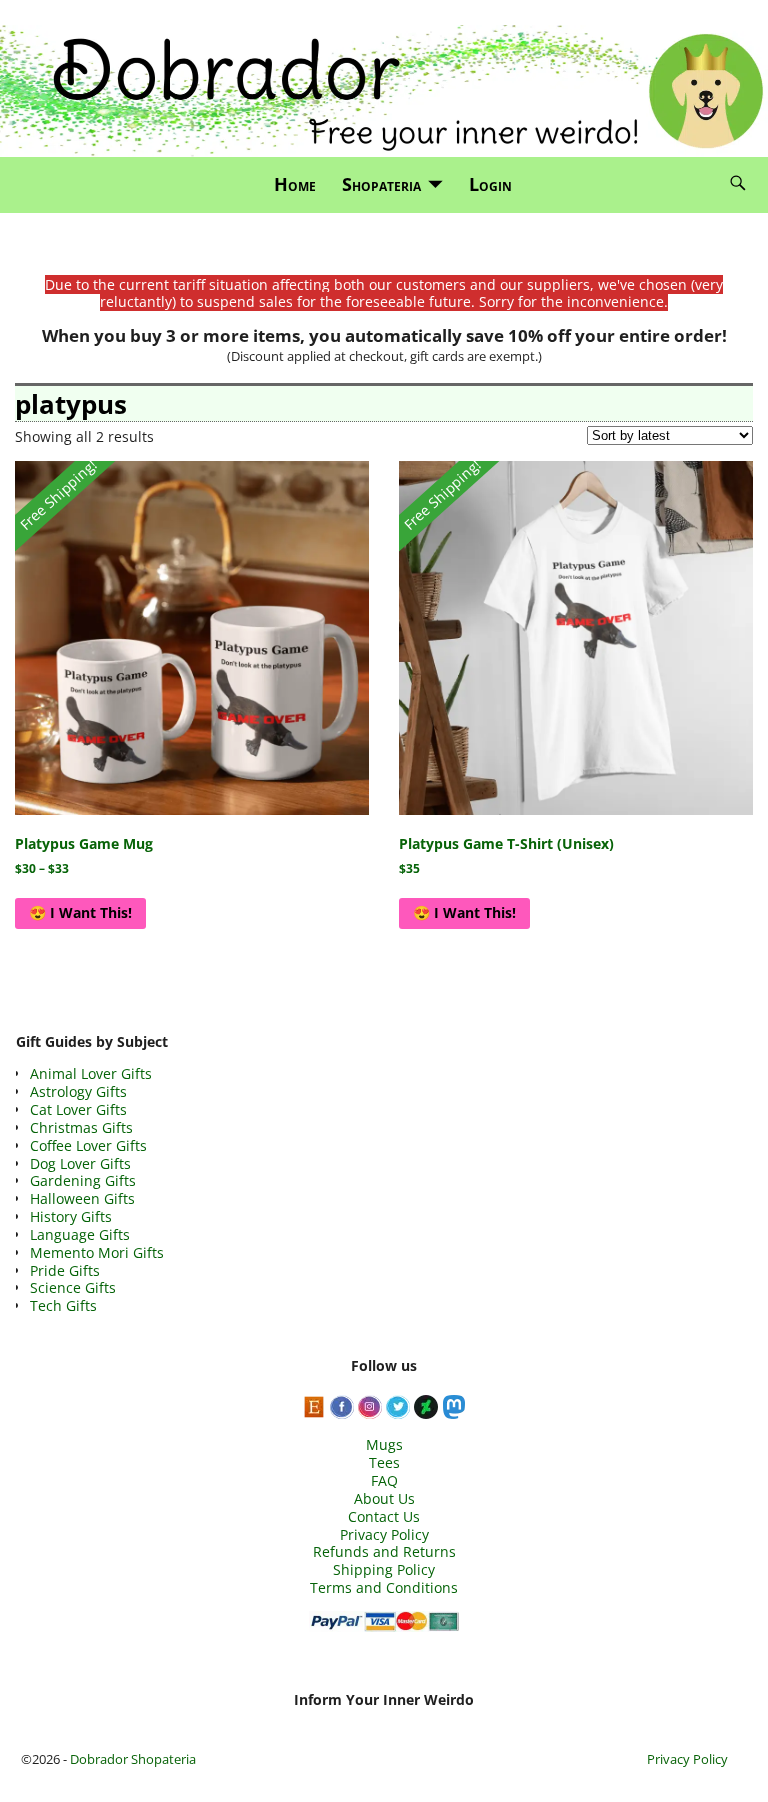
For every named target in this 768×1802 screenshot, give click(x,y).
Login (490, 184)
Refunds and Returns (384, 1551)
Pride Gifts (65, 1270)
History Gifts (71, 1216)
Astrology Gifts (78, 1091)
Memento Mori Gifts (97, 1252)
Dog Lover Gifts (80, 1163)
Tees (384, 1462)
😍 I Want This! (80, 912)
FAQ (384, 1480)
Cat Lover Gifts (78, 1109)
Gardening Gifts (83, 1180)
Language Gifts (80, 1234)
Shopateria (381, 184)
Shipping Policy (384, 1569)
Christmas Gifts (81, 1127)
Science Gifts (73, 1287)
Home (295, 184)
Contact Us (384, 1516)
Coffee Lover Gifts (88, 1145)
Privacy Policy (384, 1534)
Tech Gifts (63, 1305)
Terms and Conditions (384, 1587)
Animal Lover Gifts (91, 1073)
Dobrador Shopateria (133, 1759)
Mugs (384, 1444)
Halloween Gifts (82, 1198)
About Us (384, 1498)
